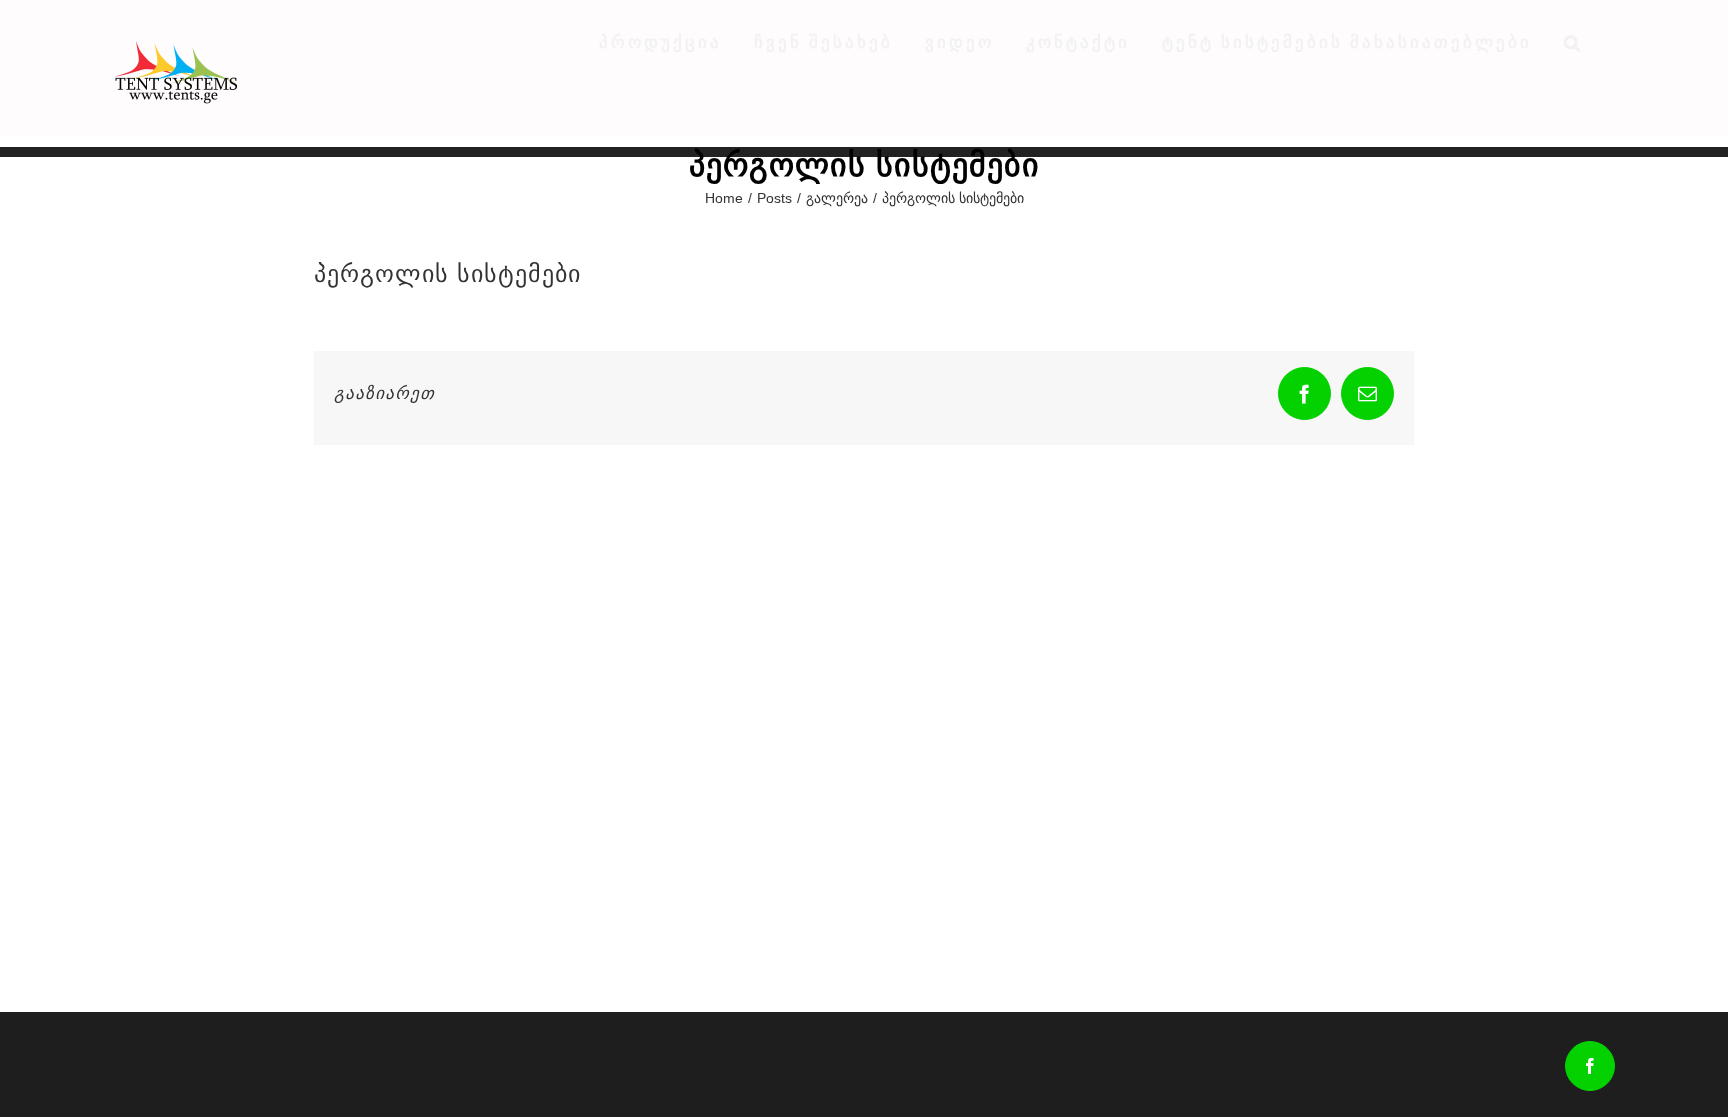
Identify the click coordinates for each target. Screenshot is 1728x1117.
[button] (1573, 42)
